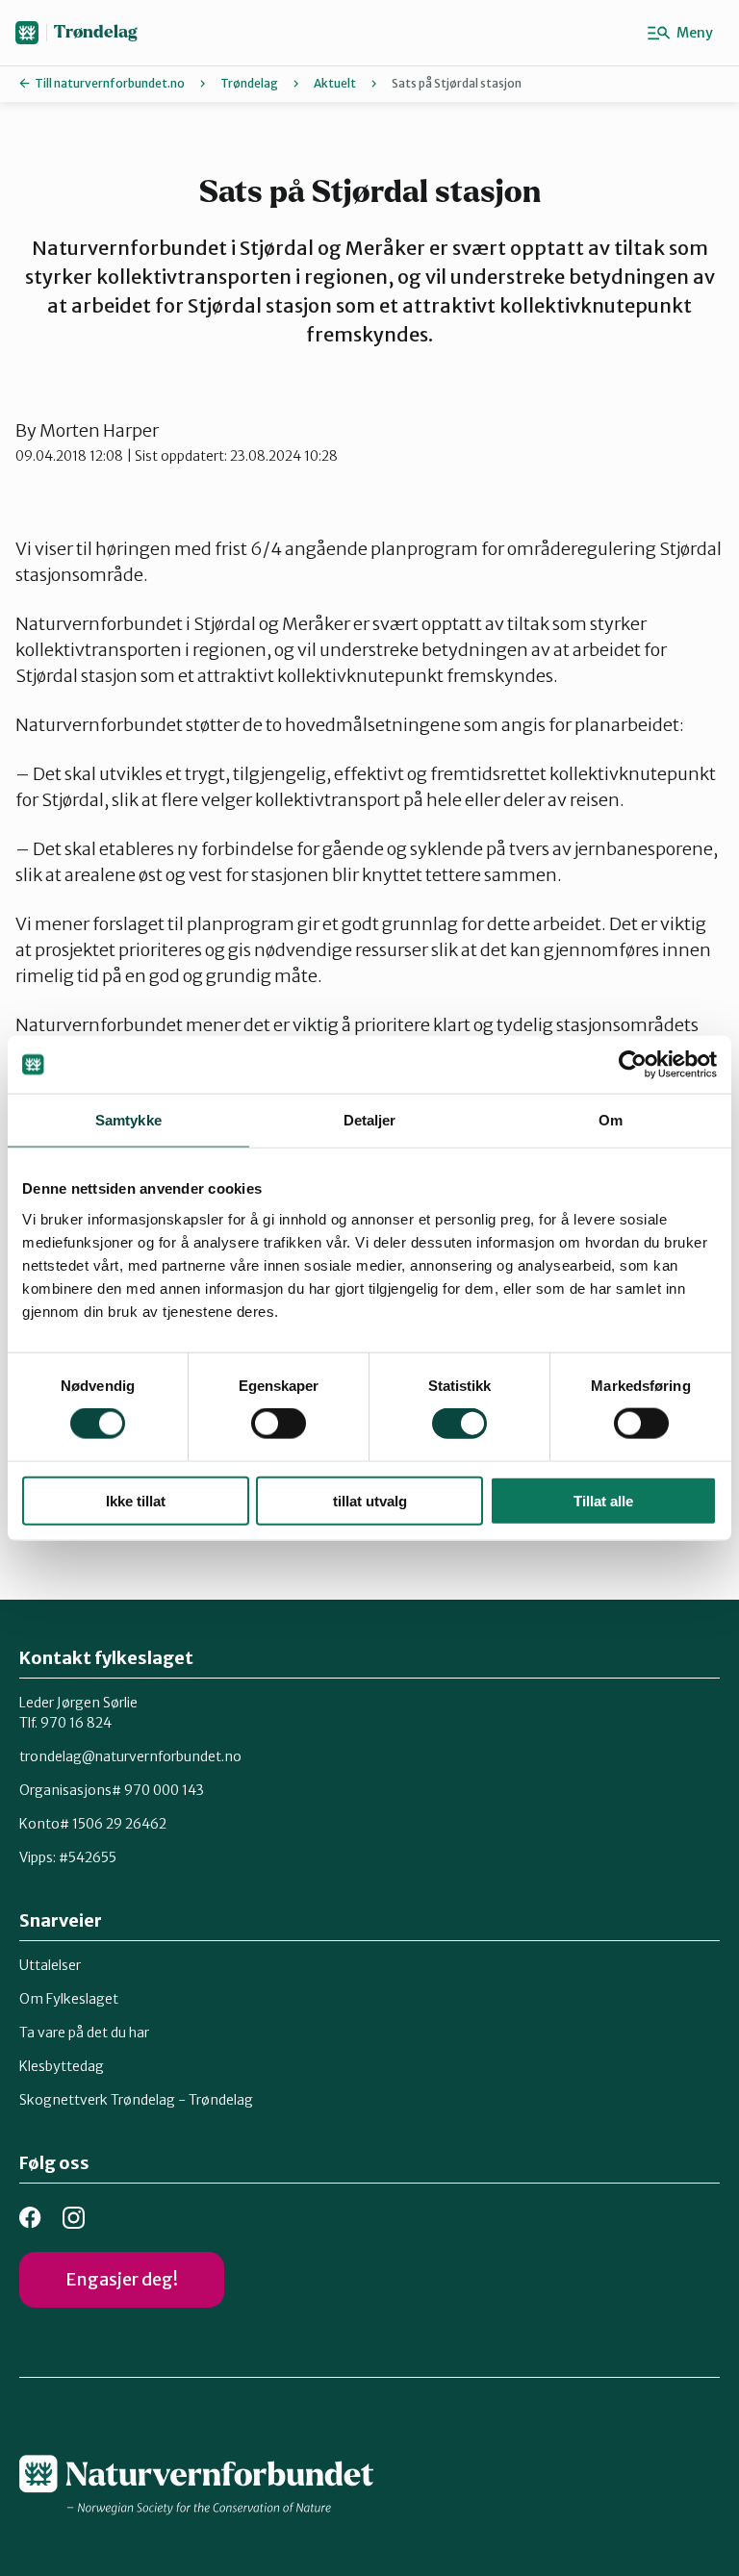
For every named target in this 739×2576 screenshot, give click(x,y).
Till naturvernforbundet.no (110, 83)
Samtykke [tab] (128, 1120)
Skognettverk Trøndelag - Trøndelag (136, 2100)
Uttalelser (50, 1965)
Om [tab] (611, 1120)
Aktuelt (335, 83)
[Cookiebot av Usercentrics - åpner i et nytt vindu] (633, 1065)
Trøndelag (95, 32)
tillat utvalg (370, 1500)
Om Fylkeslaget (69, 1999)
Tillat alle (603, 1500)
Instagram (74, 2218)
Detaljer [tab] (370, 1120)
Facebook (30, 2218)
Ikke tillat (136, 1500)
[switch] (279, 1424)
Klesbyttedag (62, 2066)
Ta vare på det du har (84, 2033)
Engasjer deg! (122, 2279)
